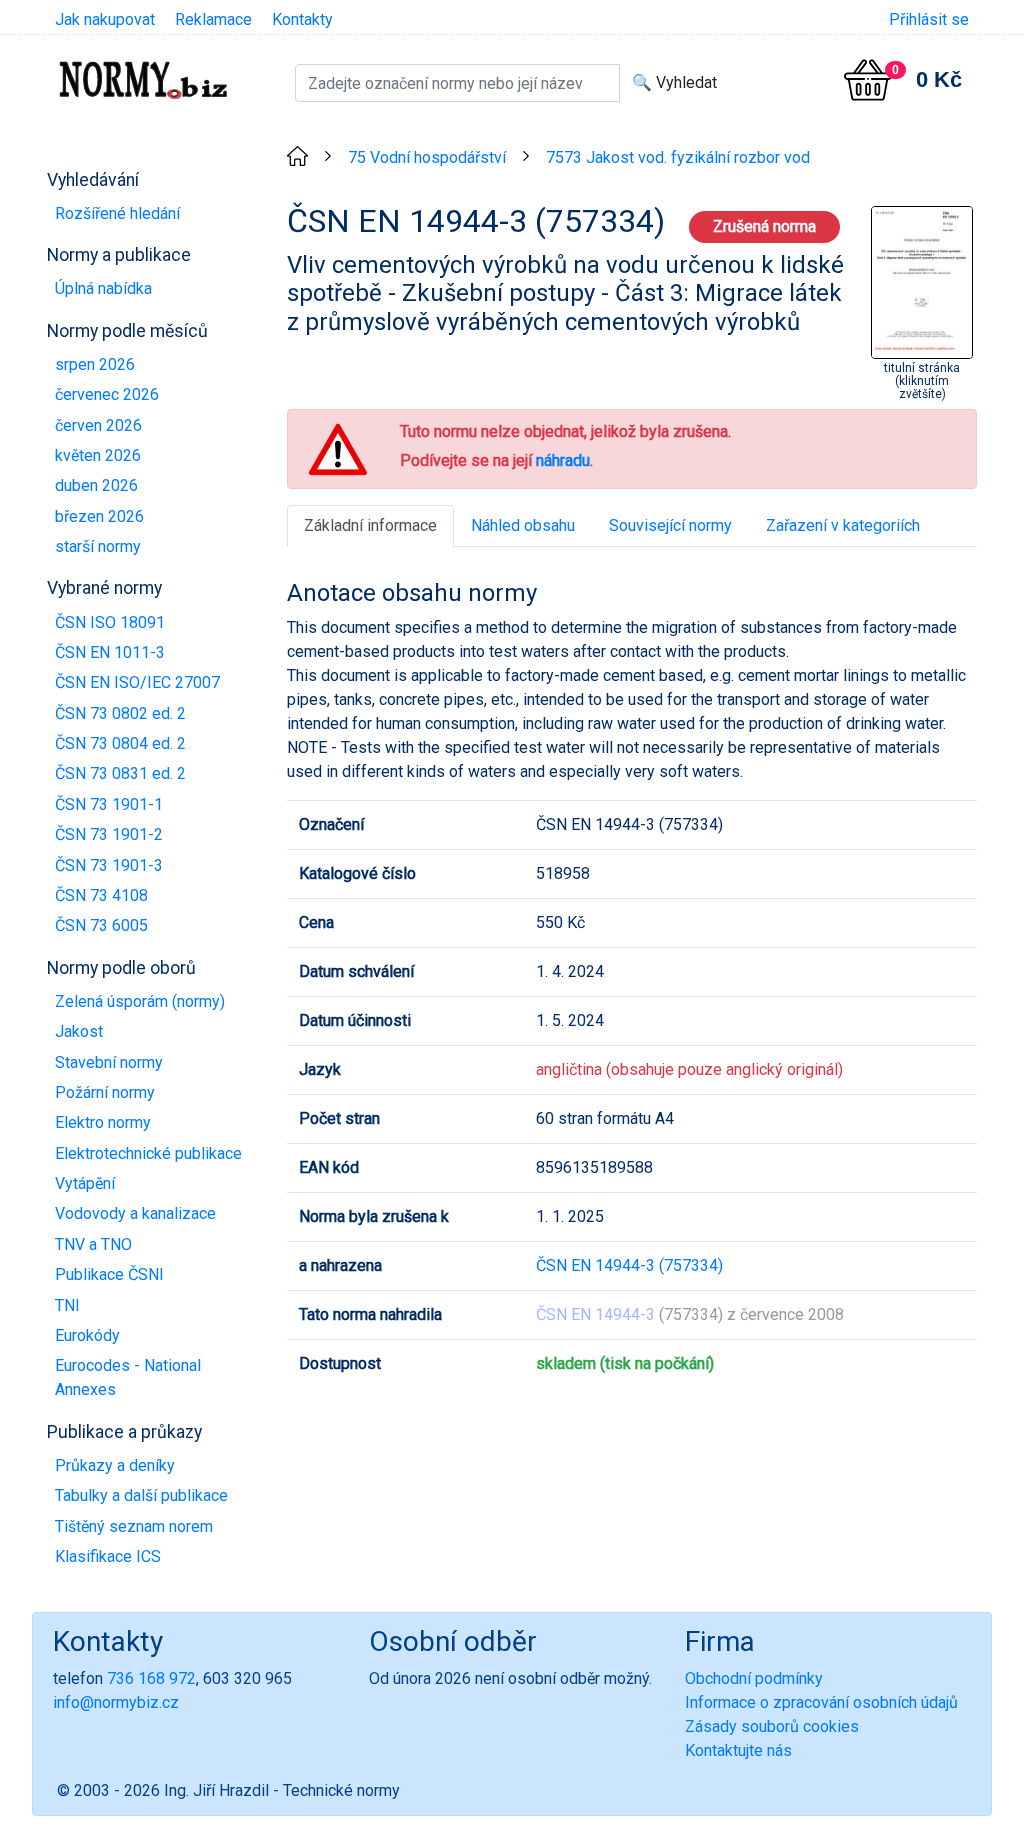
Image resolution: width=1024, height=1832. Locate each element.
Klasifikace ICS (108, 1556)
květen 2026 (98, 455)
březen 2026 (99, 516)
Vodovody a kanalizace (135, 1213)
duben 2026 (96, 485)
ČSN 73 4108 (101, 895)
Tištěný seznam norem (134, 1526)
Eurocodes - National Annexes (128, 1377)
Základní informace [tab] (370, 525)
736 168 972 (151, 1678)
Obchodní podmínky (754, 1678)
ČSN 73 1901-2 (109, 834)
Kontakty (302, 19)
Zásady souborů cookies (772, 1726)
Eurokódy (87, 1335)
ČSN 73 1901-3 (109, 865)
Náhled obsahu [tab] (523, 525)
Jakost (79, 1031)
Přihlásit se (929, 19)
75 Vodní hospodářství (427, 157)
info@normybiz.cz (116, 1702)
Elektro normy (103, 1122)
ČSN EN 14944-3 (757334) (629, 1265)
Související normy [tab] (670, 525)
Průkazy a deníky (115, 1465)
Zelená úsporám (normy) (140, 1001)
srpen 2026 (95, 364)
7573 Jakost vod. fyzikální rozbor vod (678, 157)
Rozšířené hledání (117, 213)
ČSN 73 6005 (101, 925)
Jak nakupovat (105, 19)
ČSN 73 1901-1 (109, 804)
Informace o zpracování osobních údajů (821, 1702)
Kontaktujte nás (738, 1750)
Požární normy (105, 1092)
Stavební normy (109, 1062)
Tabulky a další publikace (141, 1495)
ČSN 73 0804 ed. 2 (120, 743)
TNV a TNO (93, 1244)
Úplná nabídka (103, 288)
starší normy (98, 546)
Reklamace (213, 19)
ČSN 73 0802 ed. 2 (120, 713)
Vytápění (85, 1183)
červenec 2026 (107, 394)
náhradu (563, 460)
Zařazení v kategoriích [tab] (843, 525)
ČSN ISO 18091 (110, 622)
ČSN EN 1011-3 (110, 652)
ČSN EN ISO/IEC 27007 (137, 682)
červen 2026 (98, 425)
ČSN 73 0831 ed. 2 (120, 773)
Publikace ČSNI (109, 1274)
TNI (67, 1305)
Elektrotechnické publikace (148, 1153)
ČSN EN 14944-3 (595, 1314)
